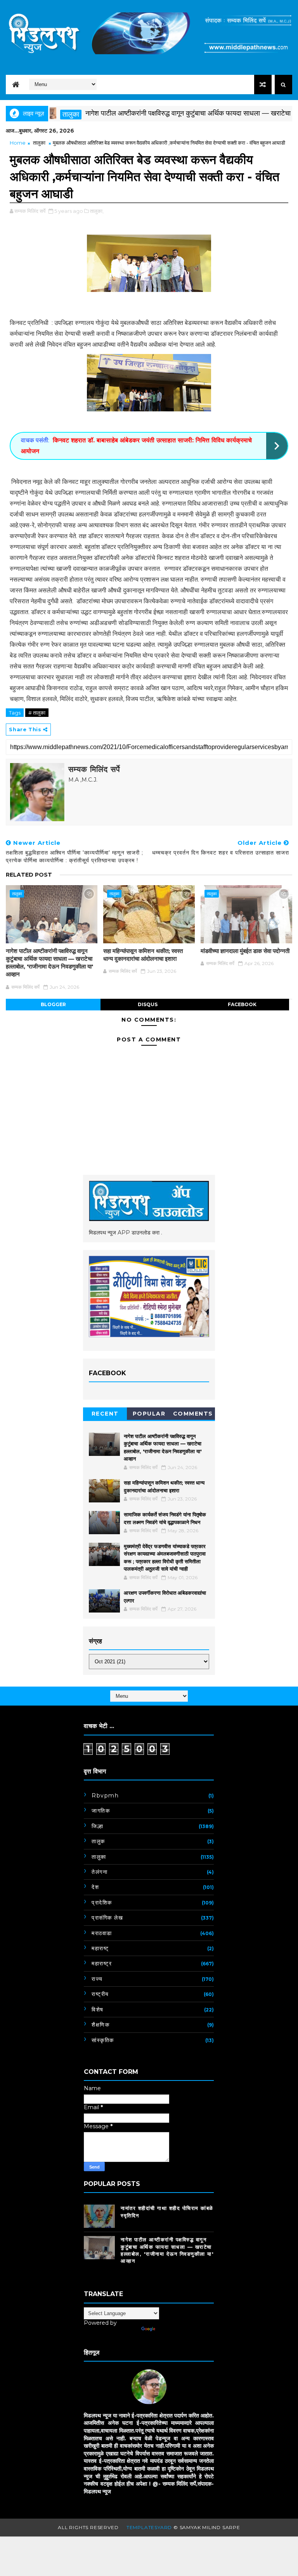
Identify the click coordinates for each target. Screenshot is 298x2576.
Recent (105, 1414)
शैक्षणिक (100, 2025)
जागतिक (101, 1811)
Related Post (29, 875)
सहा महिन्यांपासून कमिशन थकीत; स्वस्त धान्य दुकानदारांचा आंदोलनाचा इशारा (143, 955)
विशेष (98, 2010)
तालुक (98, 1841)
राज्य (97, 1979)
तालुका (39, 143)
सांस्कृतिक (103, 2040)
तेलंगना (100, 1872)
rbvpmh (105, 1796)
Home (18, 143)
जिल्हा (97, 1826)
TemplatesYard (149, 2527)
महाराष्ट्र (102, 1963)
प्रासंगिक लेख (107, 1918)
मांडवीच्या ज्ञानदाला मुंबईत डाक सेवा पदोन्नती (245, 951)
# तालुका (37, 713)
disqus (148, 1004)
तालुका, (97, 211)
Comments (193, 1414)
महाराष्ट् (100, 1948)
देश (95, 1887)
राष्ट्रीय (100, 1994)
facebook (242, 1004)
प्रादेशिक (102, 1903)
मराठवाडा (102, 1933)
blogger (53, 1004)
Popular (149, 1414)
